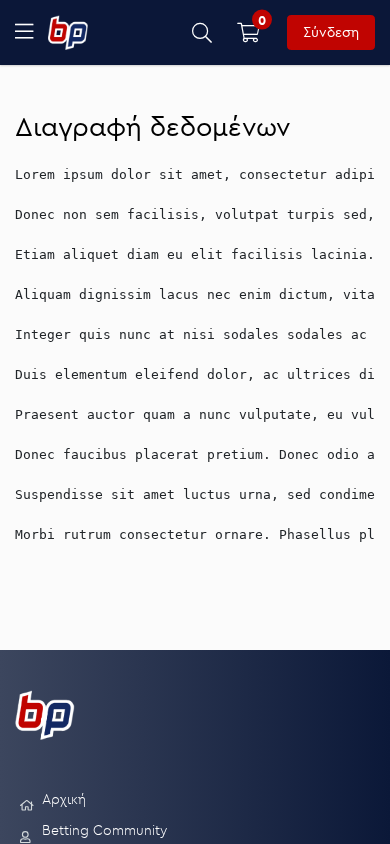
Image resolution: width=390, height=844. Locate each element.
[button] (202, 32)
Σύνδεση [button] (331, 32)
